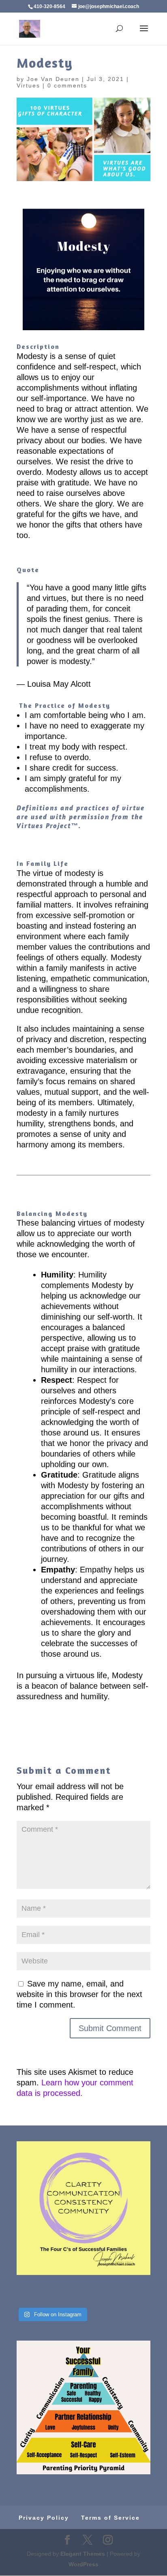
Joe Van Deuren (53, 79)
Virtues (28, 85)
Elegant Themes (83, 2554)
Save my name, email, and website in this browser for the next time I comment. (79, 1994)
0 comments (67, 85)
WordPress (83, 2564)
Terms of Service (110, 2518)
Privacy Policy (44, 2518)
